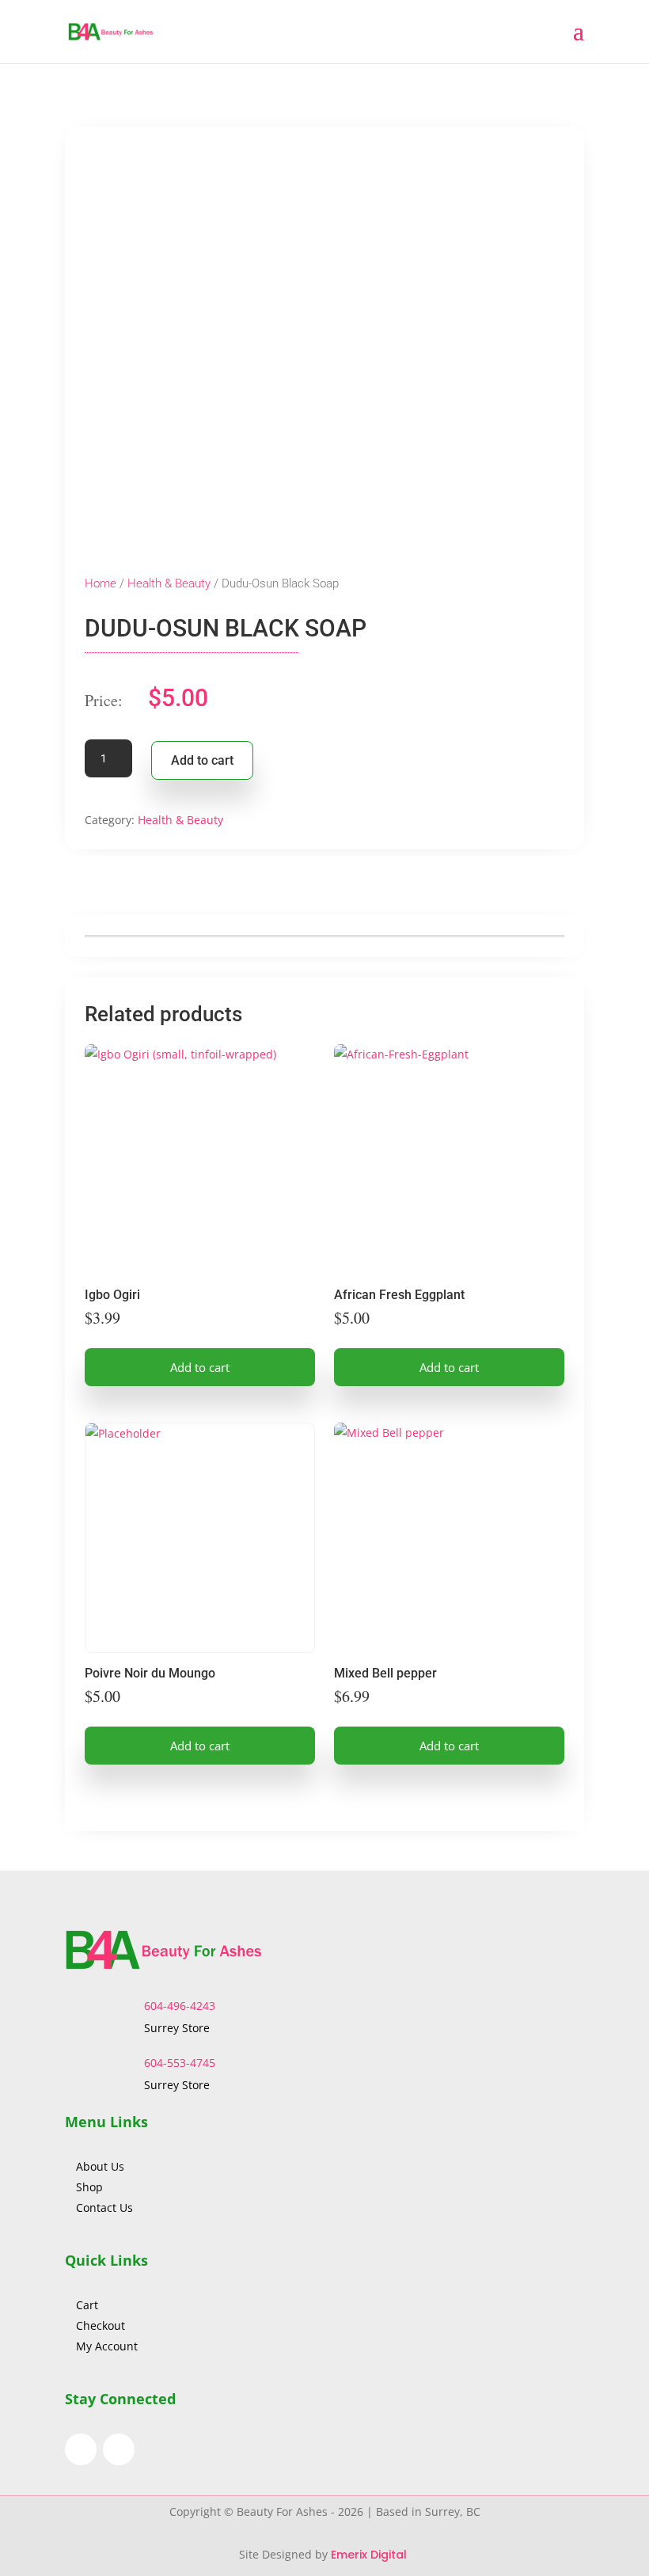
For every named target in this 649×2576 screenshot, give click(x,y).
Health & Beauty (169, 583)
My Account (107, 2346)
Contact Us (104, 2207)
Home (101, 583)
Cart (87, 2305)
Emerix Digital (370, 2555)
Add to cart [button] (200, 1367)
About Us (102, 2166)
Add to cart (202, 760)
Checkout (101, 2325)
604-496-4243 (180, 2006)
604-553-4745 (180, 2063)
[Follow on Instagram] (119, 2449)
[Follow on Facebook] (81, 2449)
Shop (89, 2187)
